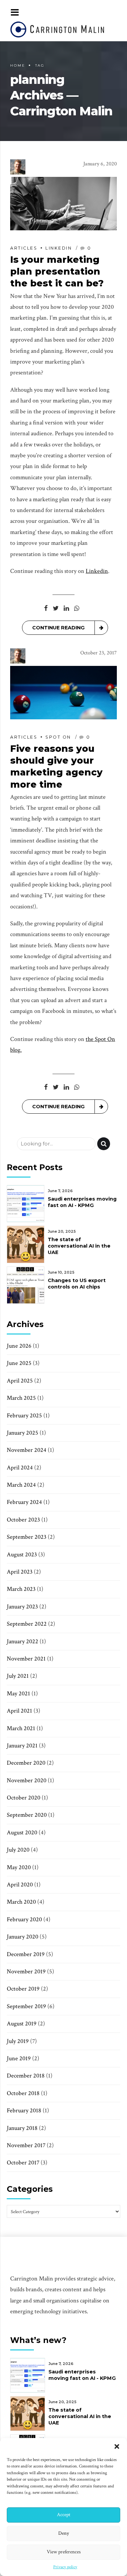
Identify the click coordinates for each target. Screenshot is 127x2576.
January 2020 (23, 1937)
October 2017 (23, 2163)
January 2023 (22, 1607)
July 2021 (18, 1676)
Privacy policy (65, 2567)
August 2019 (22, 2024)
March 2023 (21, 1589)
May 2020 (19, 1867)
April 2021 (19, 1711)
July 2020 (18, 1850)
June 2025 (19, 1363)
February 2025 (24, 1415)
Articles (24, 248)
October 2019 (23, 1989)
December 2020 (26, 1763)
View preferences (64, 2552)
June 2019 (19, 2058)
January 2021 (22, 1746)
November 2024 (27, 1450)
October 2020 (24, 1798)
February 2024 (24, 1502)
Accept (64, 2515)
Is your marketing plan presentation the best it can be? (57, 271)
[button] (117, 2446)
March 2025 (21, 1398)
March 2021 (21, 1728)
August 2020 (22, 1832)
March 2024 (21, 1485)
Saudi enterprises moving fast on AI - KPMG (82, 1202)
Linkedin (59, 248)
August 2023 (22, 1554)
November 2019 (26, 1971)
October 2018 (23, 2093)
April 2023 (20, 1572)
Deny (64, 2533)
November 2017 (26, 2145)
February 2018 (24, 2110)
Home (18, 65)
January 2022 (23, 1641)
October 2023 (23, 1520)
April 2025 (20, 1381)
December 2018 (26, 2076)
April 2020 (20, 1885)
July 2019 (18, 2041)
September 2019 (26, 2006)
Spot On (58, 737)
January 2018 (22, 2128)
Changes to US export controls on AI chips (77, 1284)
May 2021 (18, 1693)
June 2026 (19, 1346)
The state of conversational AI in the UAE (79, 1246)
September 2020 (27, 1815)
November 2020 (27, 1780)
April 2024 (20, 1468)
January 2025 (23, 1433)
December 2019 (26, 1954)
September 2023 (27, 1537)
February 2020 (24, 1919)
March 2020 (21, 1902)
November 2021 (26, 1659)
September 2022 (27, 1624)
